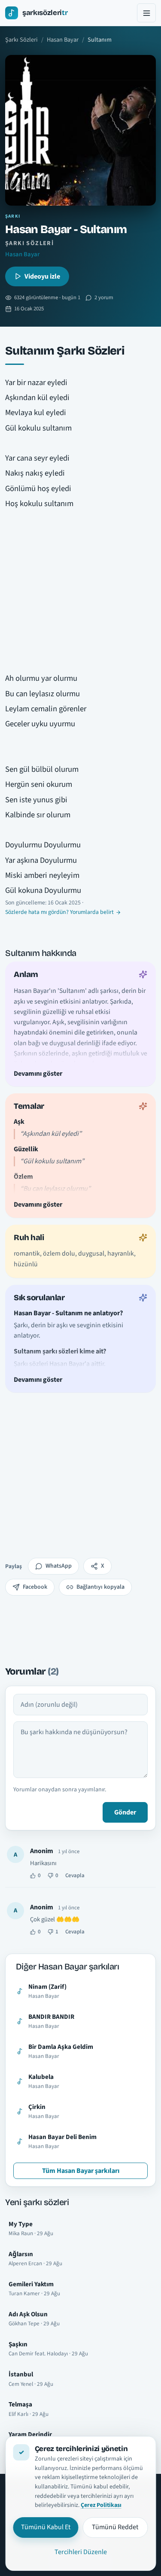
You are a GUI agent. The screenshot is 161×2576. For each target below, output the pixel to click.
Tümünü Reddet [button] (115, 2527)
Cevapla (75, 1875)
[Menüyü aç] (146, 13)
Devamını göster (38, 1073)
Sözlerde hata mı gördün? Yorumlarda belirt (59, 912)
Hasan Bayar (63, 40)
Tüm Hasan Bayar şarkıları (81, 2171)
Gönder (125, 1812)
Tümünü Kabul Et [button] (46, 2527)
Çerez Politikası (101, 2505)
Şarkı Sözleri (21, 40)
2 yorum (104, 297)
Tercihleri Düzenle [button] (81, 2552)
